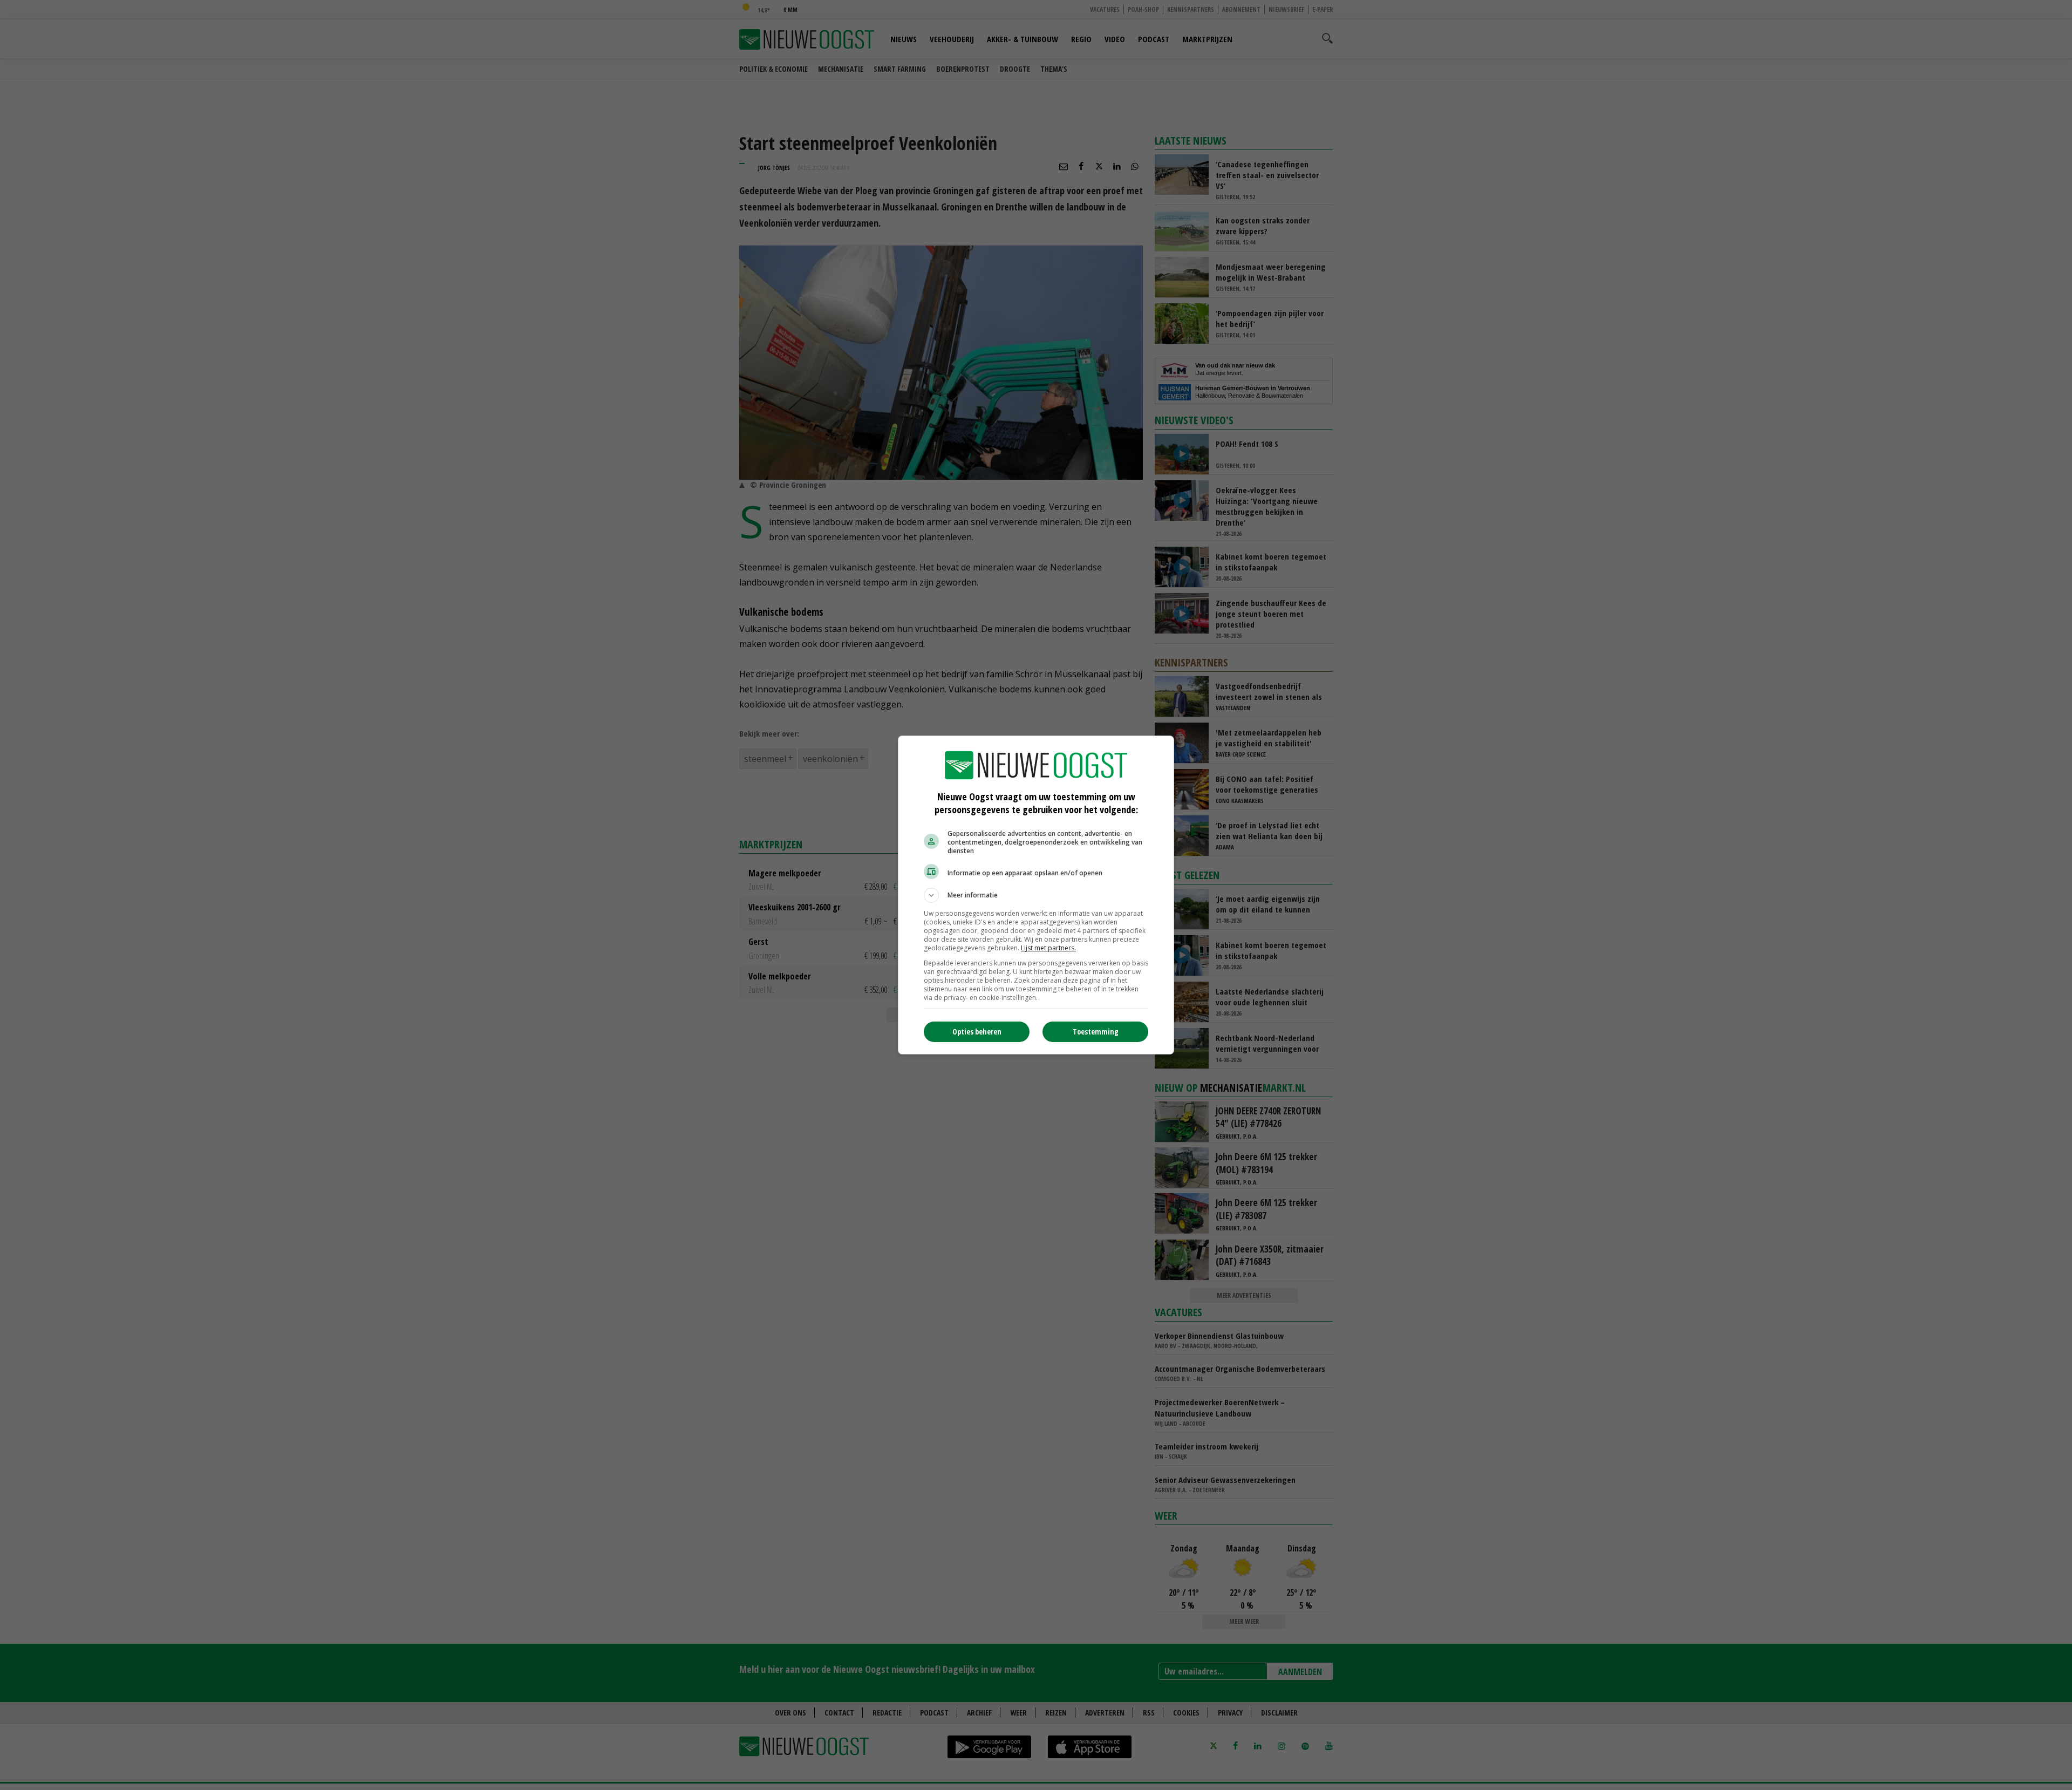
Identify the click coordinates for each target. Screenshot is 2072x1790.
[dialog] (1036, 895)
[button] (1036, 895)
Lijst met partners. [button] (1048, 948)
